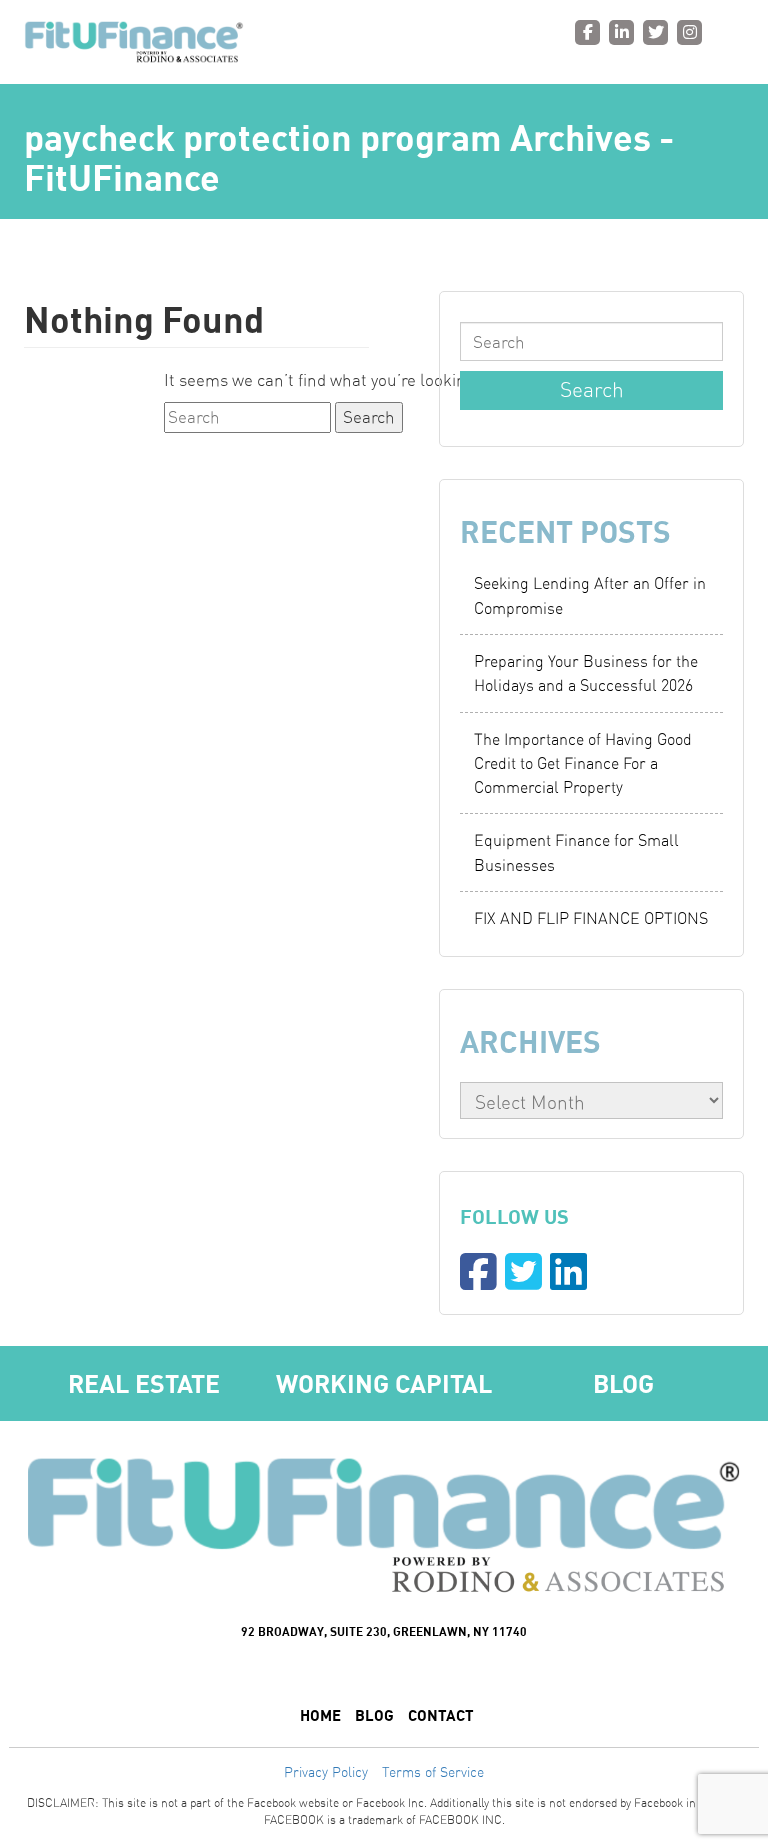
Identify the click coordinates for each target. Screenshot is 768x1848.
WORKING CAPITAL (384, 1383)
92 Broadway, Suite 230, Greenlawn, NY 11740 (384, 1631)
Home (320, 1715)
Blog (623, 1383)
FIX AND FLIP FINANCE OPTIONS (591, 918)
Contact (441, 1715)
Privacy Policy (326, 1772)
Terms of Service (433, 1772)
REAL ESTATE (144, 1383)
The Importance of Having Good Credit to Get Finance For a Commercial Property (583, 763)
